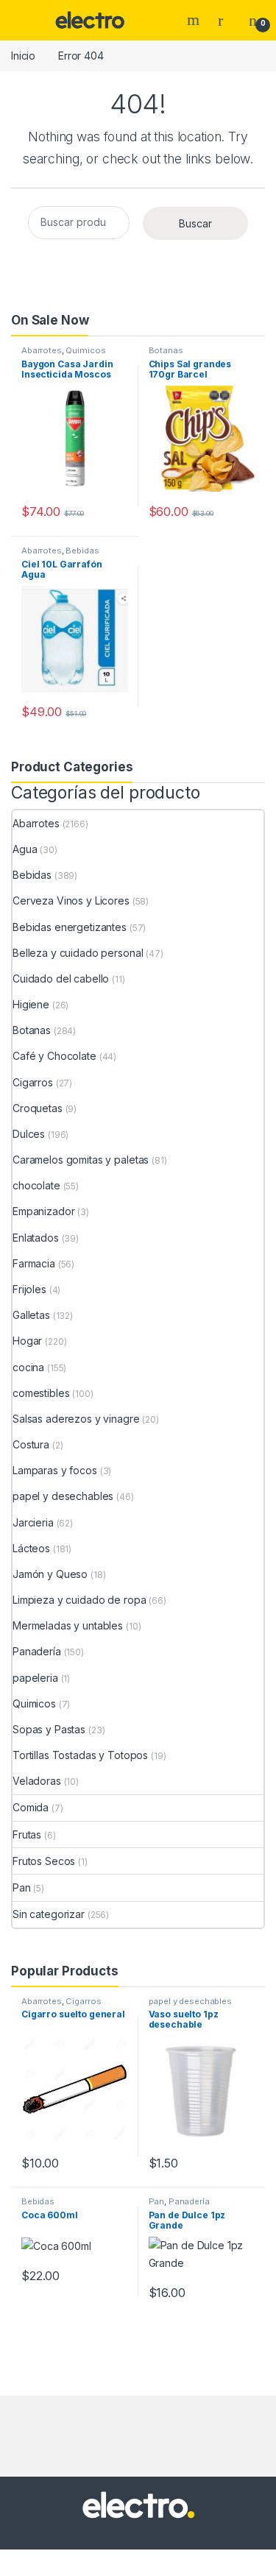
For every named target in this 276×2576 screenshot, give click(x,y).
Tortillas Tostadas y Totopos (80, 1755)
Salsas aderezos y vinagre (76, 1419)
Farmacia (34, 1263)
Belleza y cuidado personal (78, 953)
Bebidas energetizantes (70, 927)
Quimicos (85, 350)
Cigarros (33, 1082)
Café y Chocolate (54, 1056)
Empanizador (43, 1211)
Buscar (195, 223)
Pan (22, 1887)
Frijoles (29, 1289)
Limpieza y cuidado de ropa (79, 1600)
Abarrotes (42, 350)
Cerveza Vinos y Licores (71, 900)
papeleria (35, 1678)
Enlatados (36, 1238)
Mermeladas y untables (68, 1625)
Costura (31, 1444)
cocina (28, 1367)
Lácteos (31, 1548)
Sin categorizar (49, 1914)
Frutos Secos (44, 1861)
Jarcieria (33, 1522)
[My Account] (226, 20)
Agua (25, 849)
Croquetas (38, 1108)
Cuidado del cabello (61, 979)
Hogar (27, 1341)
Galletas (31, 1315)
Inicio (23, 56)
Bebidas (82, 551)
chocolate (36, 1185)
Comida (31, 1807)
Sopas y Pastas (49, 1729)
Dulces (29, 1134)
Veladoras (37, 1781)
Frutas (27, 1834)
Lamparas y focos (55, 1470)
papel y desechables (63, 1496)
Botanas (166, 350)
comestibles (41, 1393)
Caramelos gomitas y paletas (81, 1160)
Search (195, 20)
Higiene (31, 1004)
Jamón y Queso (50, 1574)
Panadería (37, 1651)
